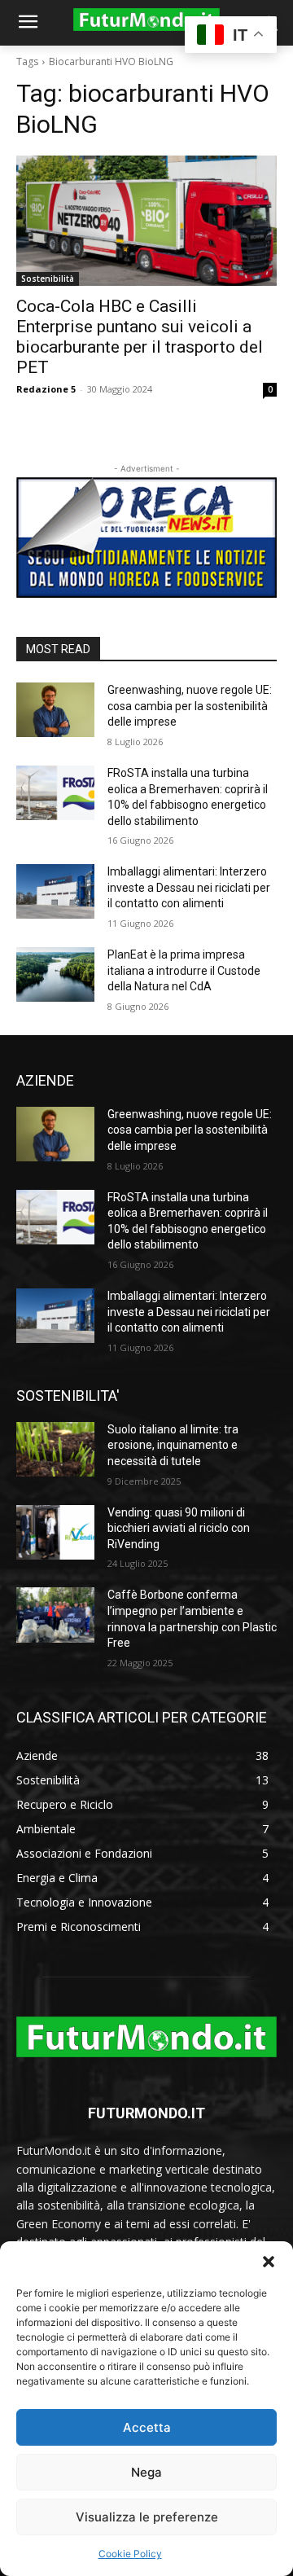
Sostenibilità (48, 279)
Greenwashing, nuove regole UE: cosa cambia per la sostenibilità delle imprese (190, 706)
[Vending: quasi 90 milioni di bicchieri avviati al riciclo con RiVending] (55, 1532)
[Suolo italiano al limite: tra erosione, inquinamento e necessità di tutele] (55, 1449)
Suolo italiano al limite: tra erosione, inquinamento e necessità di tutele (173, 1445)
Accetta (147, 2427)
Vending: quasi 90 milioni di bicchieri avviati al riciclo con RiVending (179, 1528)
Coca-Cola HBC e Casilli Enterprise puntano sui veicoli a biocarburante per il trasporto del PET (140, 337)
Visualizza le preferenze (147, 2517)
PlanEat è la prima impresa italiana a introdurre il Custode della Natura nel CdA (184, 970)
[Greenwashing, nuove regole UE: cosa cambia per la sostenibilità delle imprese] (55, 710)
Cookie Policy (130, 2554)
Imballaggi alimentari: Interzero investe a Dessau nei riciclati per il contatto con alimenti (189, 887)
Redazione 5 (46, 389)
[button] (269, 2262)
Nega (146, 2472)
